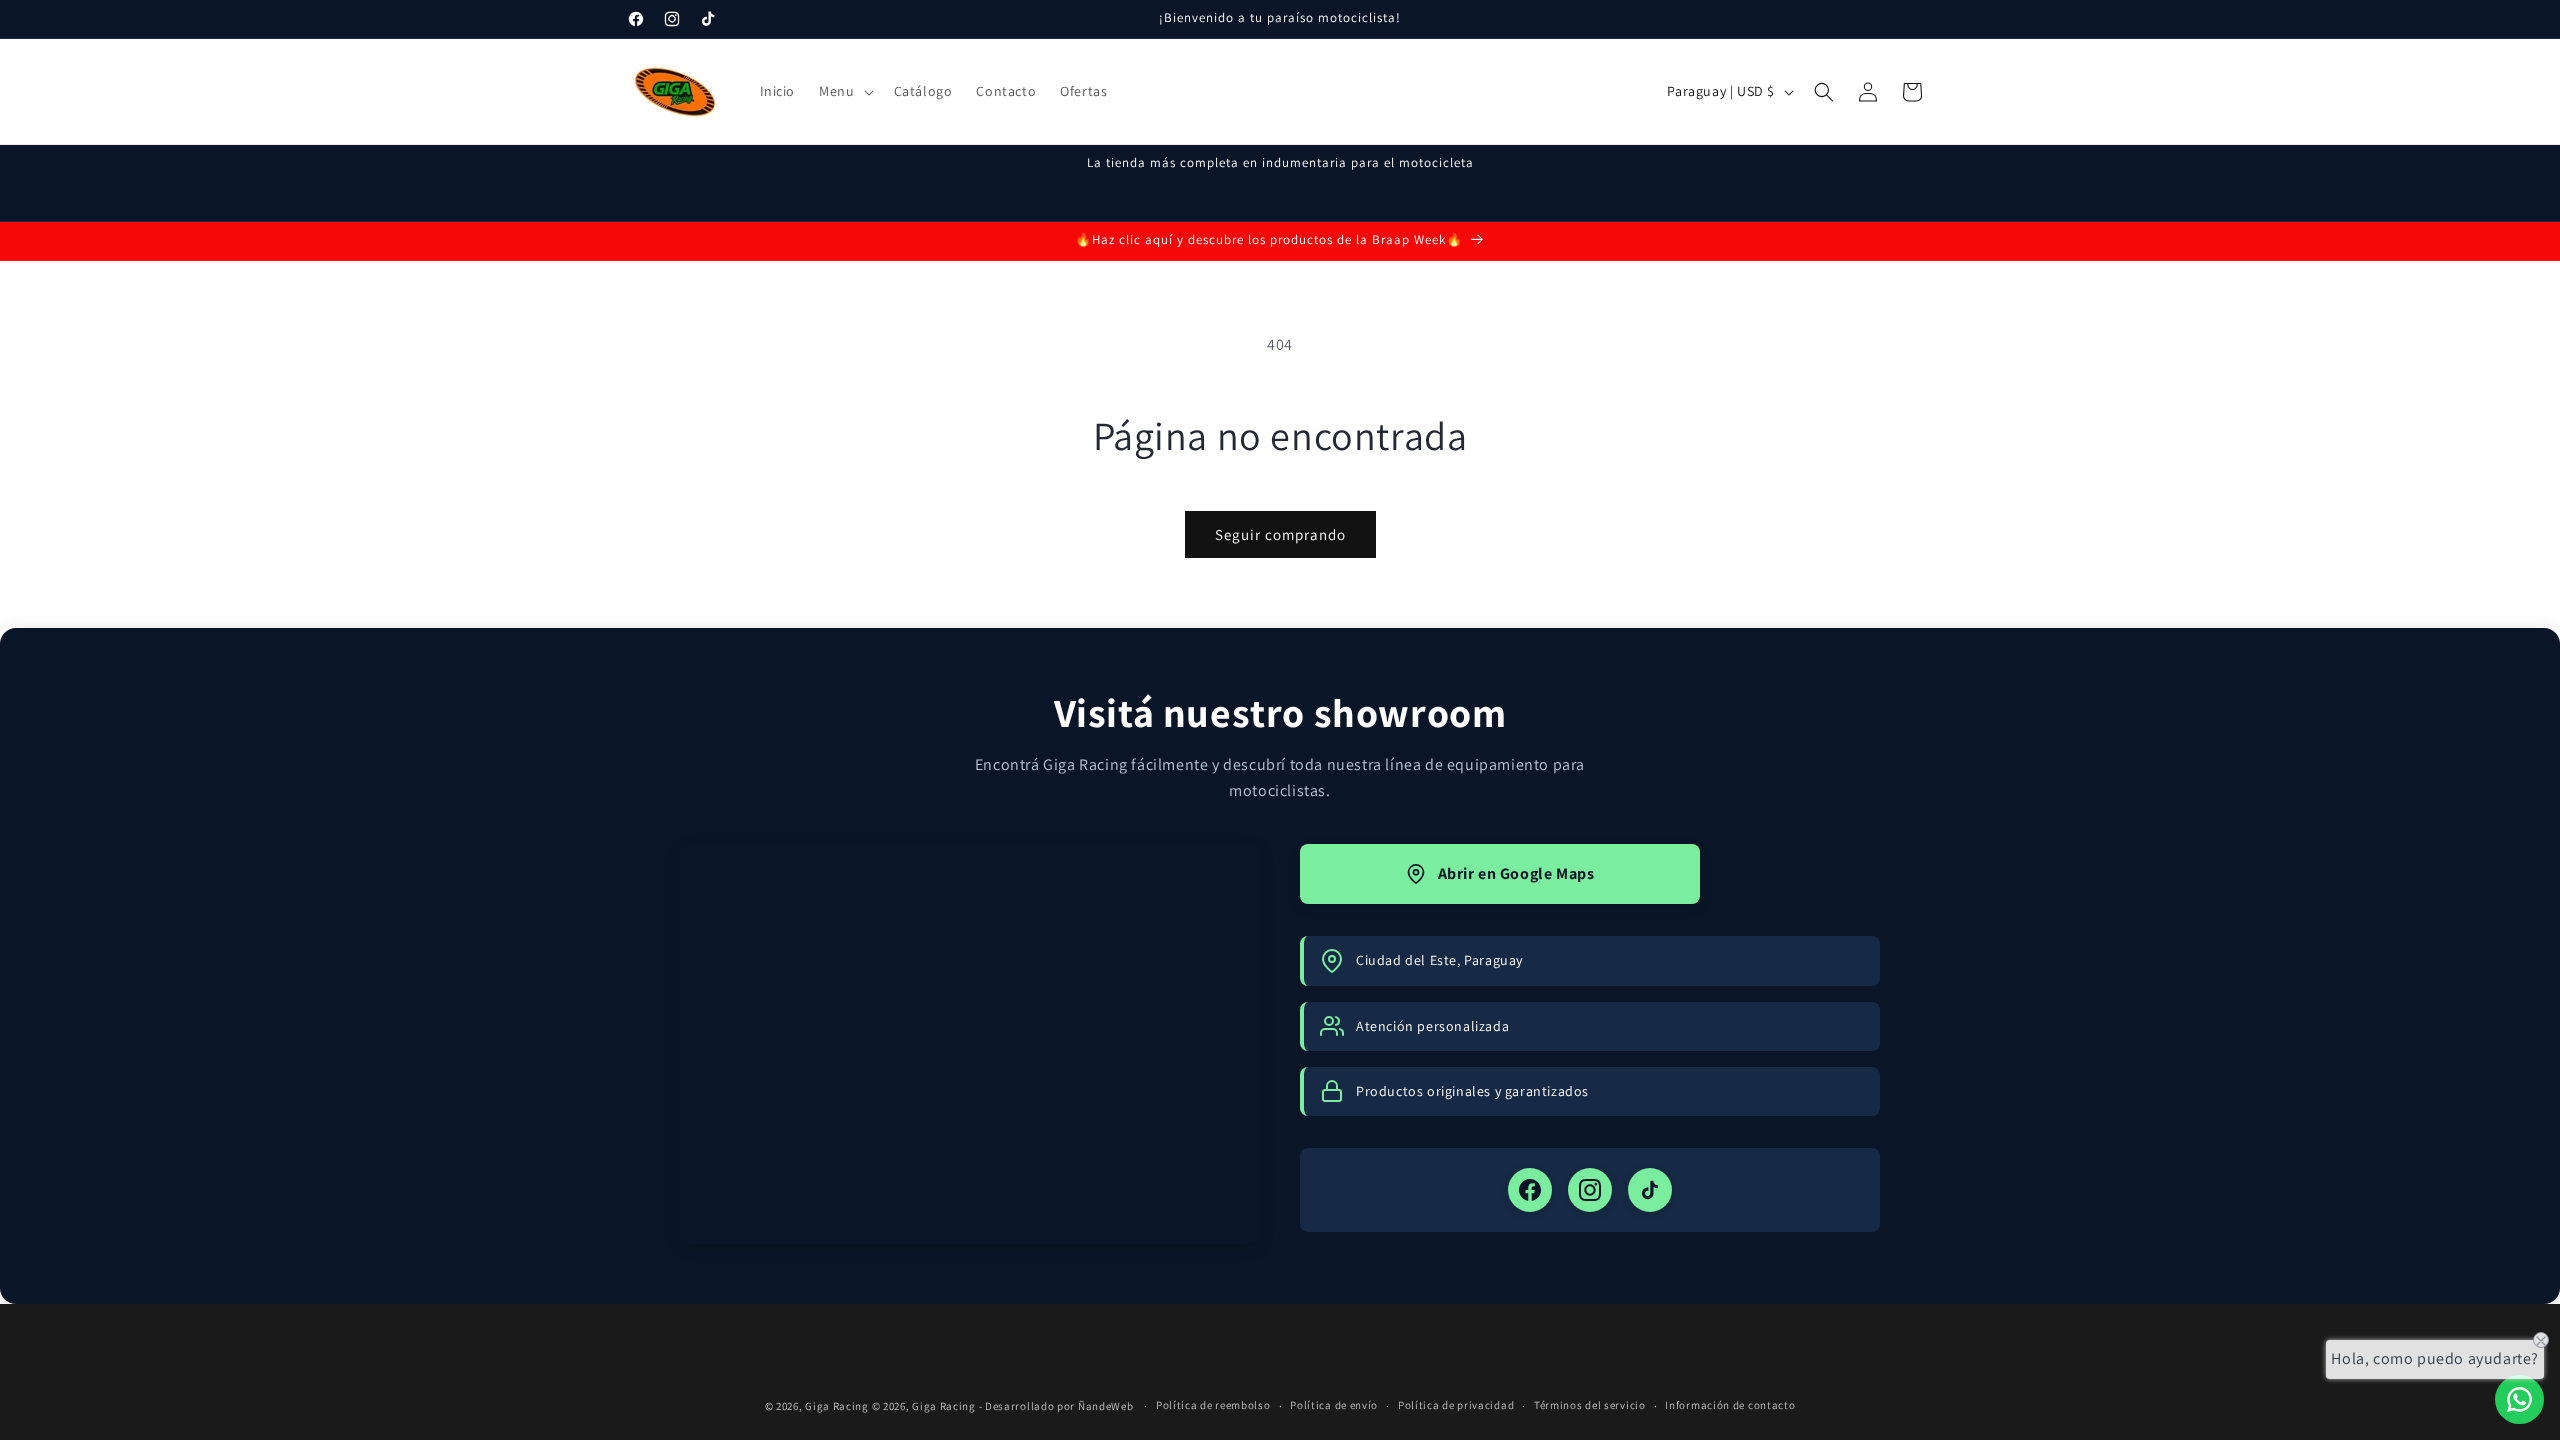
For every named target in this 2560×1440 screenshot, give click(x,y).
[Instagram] (1590, 1190)
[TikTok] (1650, 1190)
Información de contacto (1730, 1405)
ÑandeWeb (1107, 1406)
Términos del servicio (1590, 1405)
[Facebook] (1530, 1190)
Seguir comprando (1280, 534)
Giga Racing (837, 1406)
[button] (844, 91)
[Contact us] (2519, 1399)
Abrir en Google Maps (1516, 873)
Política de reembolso (1213, 1405)
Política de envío (1334, 1405)
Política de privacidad (1456, 1405)
